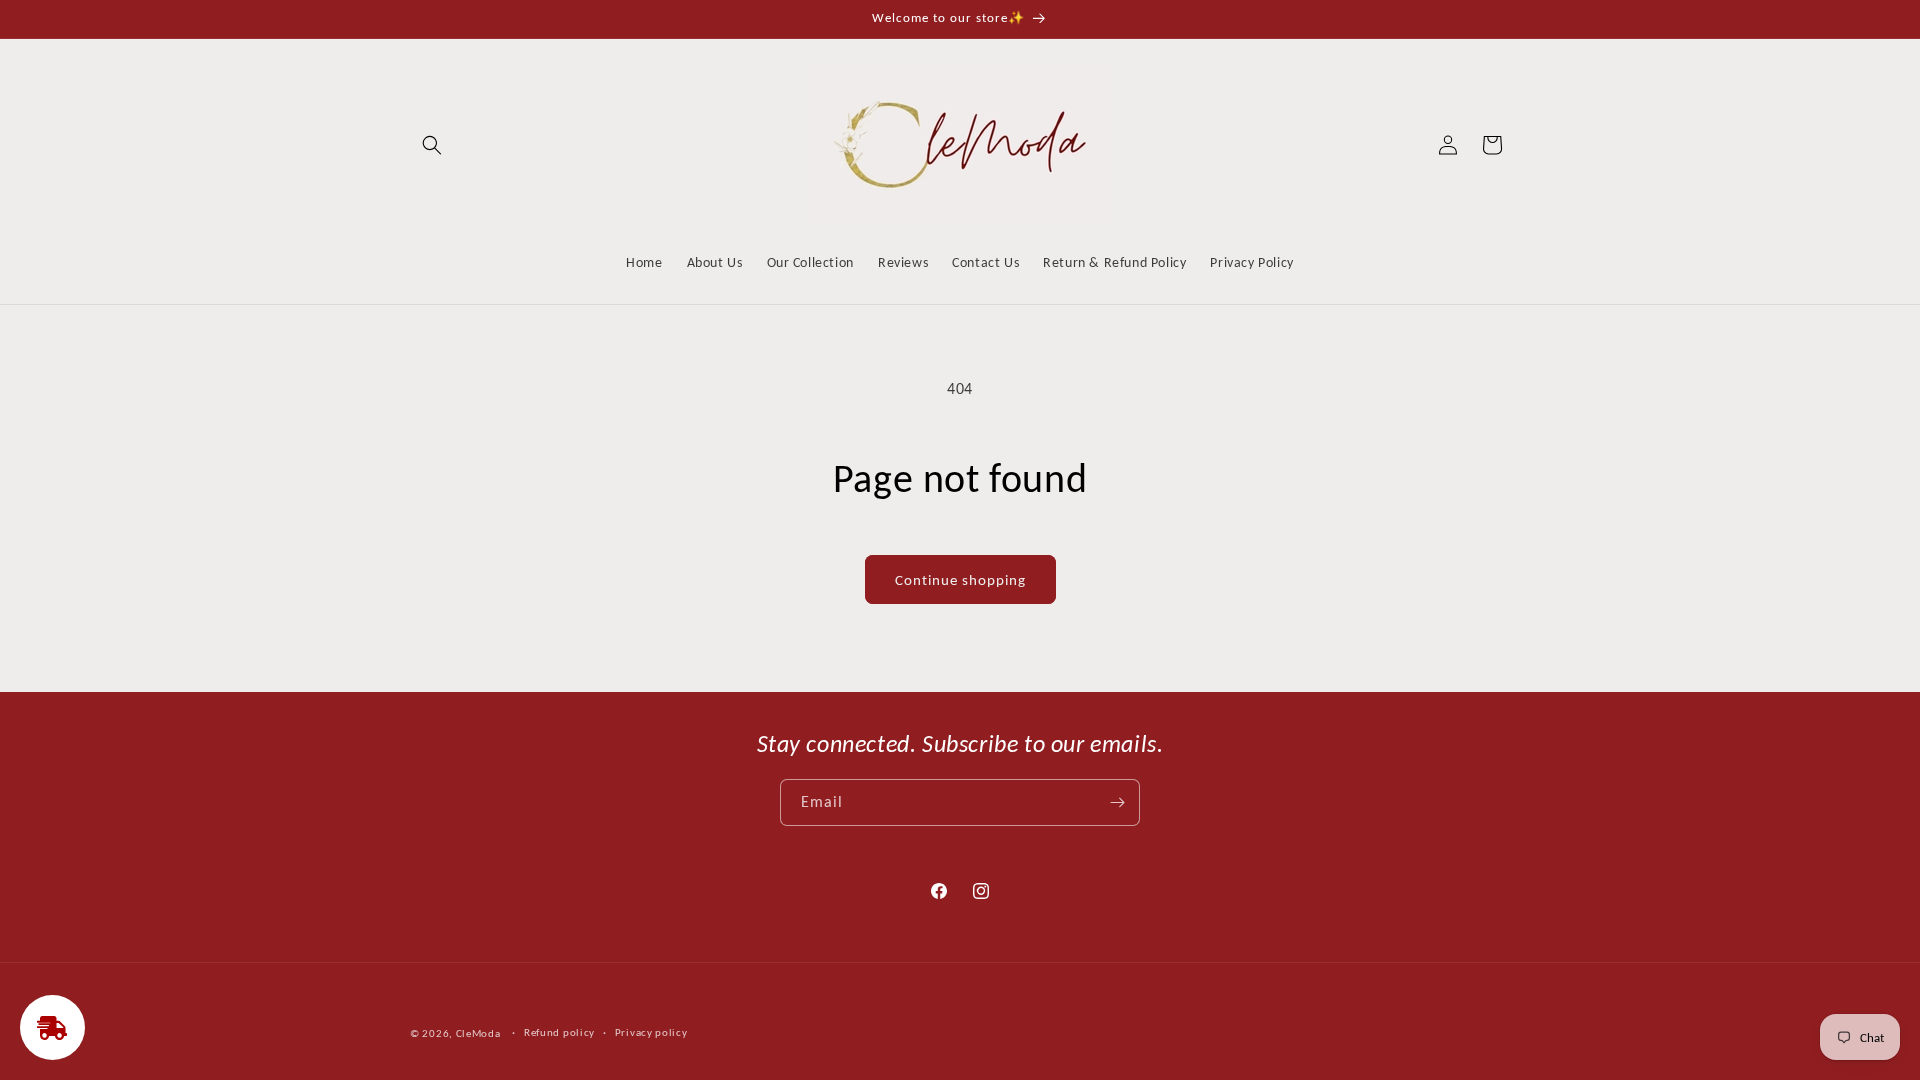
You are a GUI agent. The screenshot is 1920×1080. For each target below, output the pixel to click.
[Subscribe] (1117, 802)
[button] (432, 145)
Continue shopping (960, 580)
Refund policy (559, 1032)
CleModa (478, 1033)
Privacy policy (651, 1032)
